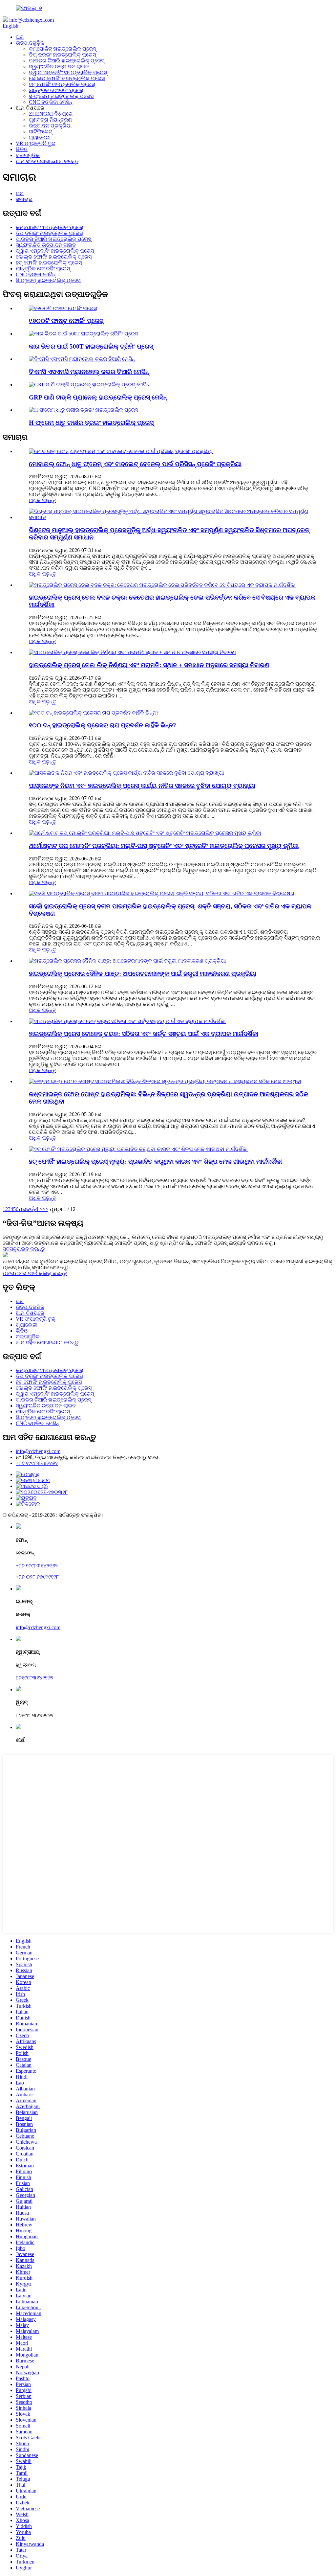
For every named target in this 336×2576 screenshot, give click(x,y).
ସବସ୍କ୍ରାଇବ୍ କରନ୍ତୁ (24, 1249)
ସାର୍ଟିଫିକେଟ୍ (41, 132)
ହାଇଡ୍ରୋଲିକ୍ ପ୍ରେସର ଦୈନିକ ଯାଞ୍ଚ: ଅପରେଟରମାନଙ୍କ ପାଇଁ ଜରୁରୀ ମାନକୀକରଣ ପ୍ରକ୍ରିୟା (143, 974)
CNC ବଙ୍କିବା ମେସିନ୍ (51, 102)
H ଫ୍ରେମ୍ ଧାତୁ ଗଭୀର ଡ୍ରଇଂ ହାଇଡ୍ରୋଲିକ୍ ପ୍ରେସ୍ (91, 423)
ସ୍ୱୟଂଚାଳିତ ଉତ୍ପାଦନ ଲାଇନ (59, 67)
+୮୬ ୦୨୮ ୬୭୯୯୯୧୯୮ (37, 1577)
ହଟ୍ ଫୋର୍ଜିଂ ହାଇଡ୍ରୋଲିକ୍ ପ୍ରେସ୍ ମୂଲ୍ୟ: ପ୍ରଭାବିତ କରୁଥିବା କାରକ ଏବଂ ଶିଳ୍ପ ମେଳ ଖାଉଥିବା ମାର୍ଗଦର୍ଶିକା (155, 1162)
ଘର (20, 37)
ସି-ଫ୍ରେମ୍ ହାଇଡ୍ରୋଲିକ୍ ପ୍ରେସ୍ (61, 96)
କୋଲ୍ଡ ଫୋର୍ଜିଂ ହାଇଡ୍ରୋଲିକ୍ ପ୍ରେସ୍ (67, 78)
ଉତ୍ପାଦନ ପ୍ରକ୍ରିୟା (50, 126)
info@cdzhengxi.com (31, 20)
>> (45, 1209)
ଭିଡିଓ (22, 149)
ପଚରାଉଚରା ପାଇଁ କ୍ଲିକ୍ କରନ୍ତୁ (35, 1273)
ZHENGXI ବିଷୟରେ (51, 114)
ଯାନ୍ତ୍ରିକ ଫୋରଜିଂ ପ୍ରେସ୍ (56, 90)
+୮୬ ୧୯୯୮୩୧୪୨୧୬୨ (37, 1463)
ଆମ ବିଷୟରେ (30, 1313)
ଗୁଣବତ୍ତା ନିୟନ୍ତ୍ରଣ (50, 120)
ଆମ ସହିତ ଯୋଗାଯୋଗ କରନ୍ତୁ (47, 161)
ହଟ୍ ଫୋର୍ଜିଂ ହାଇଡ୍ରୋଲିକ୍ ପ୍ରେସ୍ (62, 84)
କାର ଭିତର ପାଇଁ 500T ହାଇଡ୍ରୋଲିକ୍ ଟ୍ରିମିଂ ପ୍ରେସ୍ (91, 346)
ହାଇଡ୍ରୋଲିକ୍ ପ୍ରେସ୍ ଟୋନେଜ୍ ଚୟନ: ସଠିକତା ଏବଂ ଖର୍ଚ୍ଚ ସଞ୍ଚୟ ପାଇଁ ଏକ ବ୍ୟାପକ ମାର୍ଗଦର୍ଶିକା (144, 1034)
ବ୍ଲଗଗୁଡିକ (28, 155)
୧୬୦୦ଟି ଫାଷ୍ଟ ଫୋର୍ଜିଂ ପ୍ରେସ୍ (66, 321)
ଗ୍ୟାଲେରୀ (40, 137)
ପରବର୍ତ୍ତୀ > (30, 1209)
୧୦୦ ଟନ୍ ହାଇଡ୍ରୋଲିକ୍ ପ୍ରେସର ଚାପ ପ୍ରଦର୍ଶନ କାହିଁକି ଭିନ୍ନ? (103, 725)
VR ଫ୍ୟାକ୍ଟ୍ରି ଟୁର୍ (36, 143)
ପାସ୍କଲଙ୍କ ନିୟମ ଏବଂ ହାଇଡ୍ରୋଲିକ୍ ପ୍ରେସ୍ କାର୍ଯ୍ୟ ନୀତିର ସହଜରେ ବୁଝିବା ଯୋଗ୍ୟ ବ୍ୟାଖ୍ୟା (142, 786)
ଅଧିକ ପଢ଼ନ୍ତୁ (42, 500)
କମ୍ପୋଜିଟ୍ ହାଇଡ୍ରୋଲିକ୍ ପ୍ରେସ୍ (63, 49)
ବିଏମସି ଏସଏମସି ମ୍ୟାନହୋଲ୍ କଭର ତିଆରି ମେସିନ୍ (89, 372)
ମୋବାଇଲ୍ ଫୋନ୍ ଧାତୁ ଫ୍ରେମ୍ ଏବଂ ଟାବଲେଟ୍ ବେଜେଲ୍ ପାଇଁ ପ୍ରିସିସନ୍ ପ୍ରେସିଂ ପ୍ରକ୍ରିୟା (135, 464)
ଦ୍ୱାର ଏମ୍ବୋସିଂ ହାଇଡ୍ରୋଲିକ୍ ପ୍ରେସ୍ (68, 72)
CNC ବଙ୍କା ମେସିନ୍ (36, 274)
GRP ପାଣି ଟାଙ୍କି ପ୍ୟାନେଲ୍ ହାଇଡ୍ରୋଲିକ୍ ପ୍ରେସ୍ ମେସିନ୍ (98, 397)
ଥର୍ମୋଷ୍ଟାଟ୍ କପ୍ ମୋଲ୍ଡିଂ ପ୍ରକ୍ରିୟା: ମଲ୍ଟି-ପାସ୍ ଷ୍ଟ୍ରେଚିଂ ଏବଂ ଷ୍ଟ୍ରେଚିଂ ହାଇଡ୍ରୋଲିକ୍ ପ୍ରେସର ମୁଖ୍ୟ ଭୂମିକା (164, 846)
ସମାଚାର (24, 199)
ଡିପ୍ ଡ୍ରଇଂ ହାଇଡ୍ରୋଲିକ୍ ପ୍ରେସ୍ (62, 55)
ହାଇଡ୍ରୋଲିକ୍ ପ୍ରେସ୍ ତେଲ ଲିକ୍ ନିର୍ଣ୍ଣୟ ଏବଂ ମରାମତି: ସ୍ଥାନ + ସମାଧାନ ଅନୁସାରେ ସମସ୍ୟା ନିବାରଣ (149, 665)
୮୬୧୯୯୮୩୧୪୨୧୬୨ (35, 1678)
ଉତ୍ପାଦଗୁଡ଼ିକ (30, 43)
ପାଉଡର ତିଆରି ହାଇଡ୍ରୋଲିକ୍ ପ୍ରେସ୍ (67, 61)
